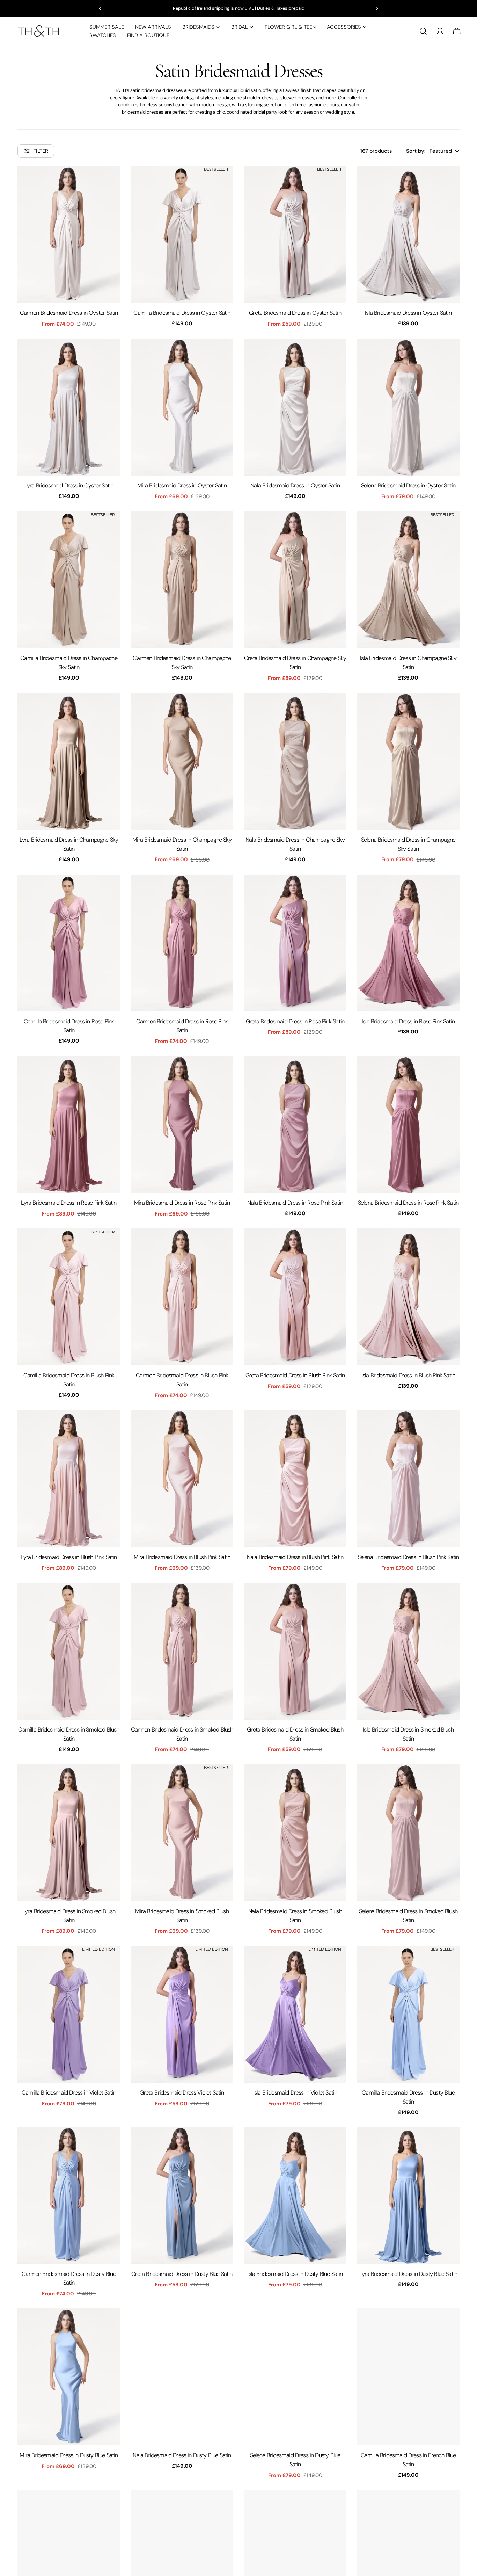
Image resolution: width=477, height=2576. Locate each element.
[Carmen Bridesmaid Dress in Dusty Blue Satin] (69, 2196)
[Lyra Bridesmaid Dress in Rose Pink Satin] (69, 1124)
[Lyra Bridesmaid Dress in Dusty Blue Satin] (408, 2196)
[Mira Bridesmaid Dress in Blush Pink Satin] (182, 1479)
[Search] (423, 31)
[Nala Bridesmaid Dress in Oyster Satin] (295, 407)
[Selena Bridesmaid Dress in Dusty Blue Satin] (295, 2377)
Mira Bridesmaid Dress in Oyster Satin (182, 485)
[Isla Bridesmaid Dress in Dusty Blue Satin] (295, 2196)
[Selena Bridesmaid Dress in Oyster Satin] (408, 407)
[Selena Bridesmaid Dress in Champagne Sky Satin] (408, 761)
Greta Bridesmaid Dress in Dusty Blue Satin (182, 2274)
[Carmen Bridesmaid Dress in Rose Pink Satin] (182, 943)
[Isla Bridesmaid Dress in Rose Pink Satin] (408, 943)
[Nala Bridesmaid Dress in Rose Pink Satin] (295, 1124)
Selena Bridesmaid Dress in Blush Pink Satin (408, 1557)
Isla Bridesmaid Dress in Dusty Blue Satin (295, 2274)
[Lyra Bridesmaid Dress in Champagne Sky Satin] (69, 761)
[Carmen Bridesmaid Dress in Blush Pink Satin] (182, 1297)
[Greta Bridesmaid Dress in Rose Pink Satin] (295, 943)
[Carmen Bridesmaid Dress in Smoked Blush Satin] (182, 1651)
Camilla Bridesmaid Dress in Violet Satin (69, 2093)
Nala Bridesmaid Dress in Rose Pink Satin (295, 1203)
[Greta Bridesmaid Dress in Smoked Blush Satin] (295, 1651)
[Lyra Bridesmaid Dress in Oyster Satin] (69, 407)
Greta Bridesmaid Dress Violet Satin (182, 2093)
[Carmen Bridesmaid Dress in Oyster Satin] (69, 234)
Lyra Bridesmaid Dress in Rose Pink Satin (69, 1203)
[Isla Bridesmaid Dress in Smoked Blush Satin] (408, 1651)
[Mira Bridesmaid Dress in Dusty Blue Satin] (69, 2377)
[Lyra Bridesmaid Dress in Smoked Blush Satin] (69, 1833)
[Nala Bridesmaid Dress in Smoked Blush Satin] (295, 1833)
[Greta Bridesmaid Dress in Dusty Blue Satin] (182, 2196)
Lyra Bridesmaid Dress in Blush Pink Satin (69, 1557)
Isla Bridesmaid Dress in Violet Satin (295, 2093)
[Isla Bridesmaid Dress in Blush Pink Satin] (408, 1297)
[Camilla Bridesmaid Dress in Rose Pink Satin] (69, 943)
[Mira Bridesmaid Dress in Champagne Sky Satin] (182, 761)
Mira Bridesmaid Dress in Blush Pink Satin (182, 1557)
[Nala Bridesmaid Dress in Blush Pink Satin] (295, 1479)
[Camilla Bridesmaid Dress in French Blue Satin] (408, 2377)
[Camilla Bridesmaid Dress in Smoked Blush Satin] (69, 1651)
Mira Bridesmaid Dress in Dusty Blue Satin (69, 2455)
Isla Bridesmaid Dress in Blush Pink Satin (408, 1375)
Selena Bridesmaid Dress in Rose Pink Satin (408, 1203)
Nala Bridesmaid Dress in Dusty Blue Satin (182, 2455)
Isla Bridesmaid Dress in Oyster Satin (408, 313)
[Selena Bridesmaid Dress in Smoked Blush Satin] (408, 1833)
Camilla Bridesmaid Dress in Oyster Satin (182, 313)
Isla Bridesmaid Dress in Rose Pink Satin (408, 1021)
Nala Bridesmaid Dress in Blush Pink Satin (295, 1557)
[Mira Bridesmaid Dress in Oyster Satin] (182, 407)
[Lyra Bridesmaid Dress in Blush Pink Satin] (69, 1479)
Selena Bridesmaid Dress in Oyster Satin (408, 485)
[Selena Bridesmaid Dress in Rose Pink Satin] (408, 1124)
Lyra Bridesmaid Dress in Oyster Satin (69, 485)
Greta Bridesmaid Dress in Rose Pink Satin (295, 1021)
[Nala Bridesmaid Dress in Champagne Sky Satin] (295, 761)
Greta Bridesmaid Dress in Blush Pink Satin (295, 1375)
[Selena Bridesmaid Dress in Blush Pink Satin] (408, 1479)
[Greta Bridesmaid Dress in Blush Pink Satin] (295, 1297)
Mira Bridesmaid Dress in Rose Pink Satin (182, 1203)
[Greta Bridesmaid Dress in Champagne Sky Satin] (295, 580)
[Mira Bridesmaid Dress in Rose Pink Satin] (182, 1124)
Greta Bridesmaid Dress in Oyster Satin (295, 313)
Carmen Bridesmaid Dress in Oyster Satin (69, 313)
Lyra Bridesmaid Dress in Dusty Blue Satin (408, 2274)
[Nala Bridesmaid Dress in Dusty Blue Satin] (182, 2377)
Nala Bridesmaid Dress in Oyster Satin (295, 485)
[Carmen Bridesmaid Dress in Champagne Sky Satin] (182, 580)
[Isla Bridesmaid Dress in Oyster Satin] (408, 234)
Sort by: (416, 151)
